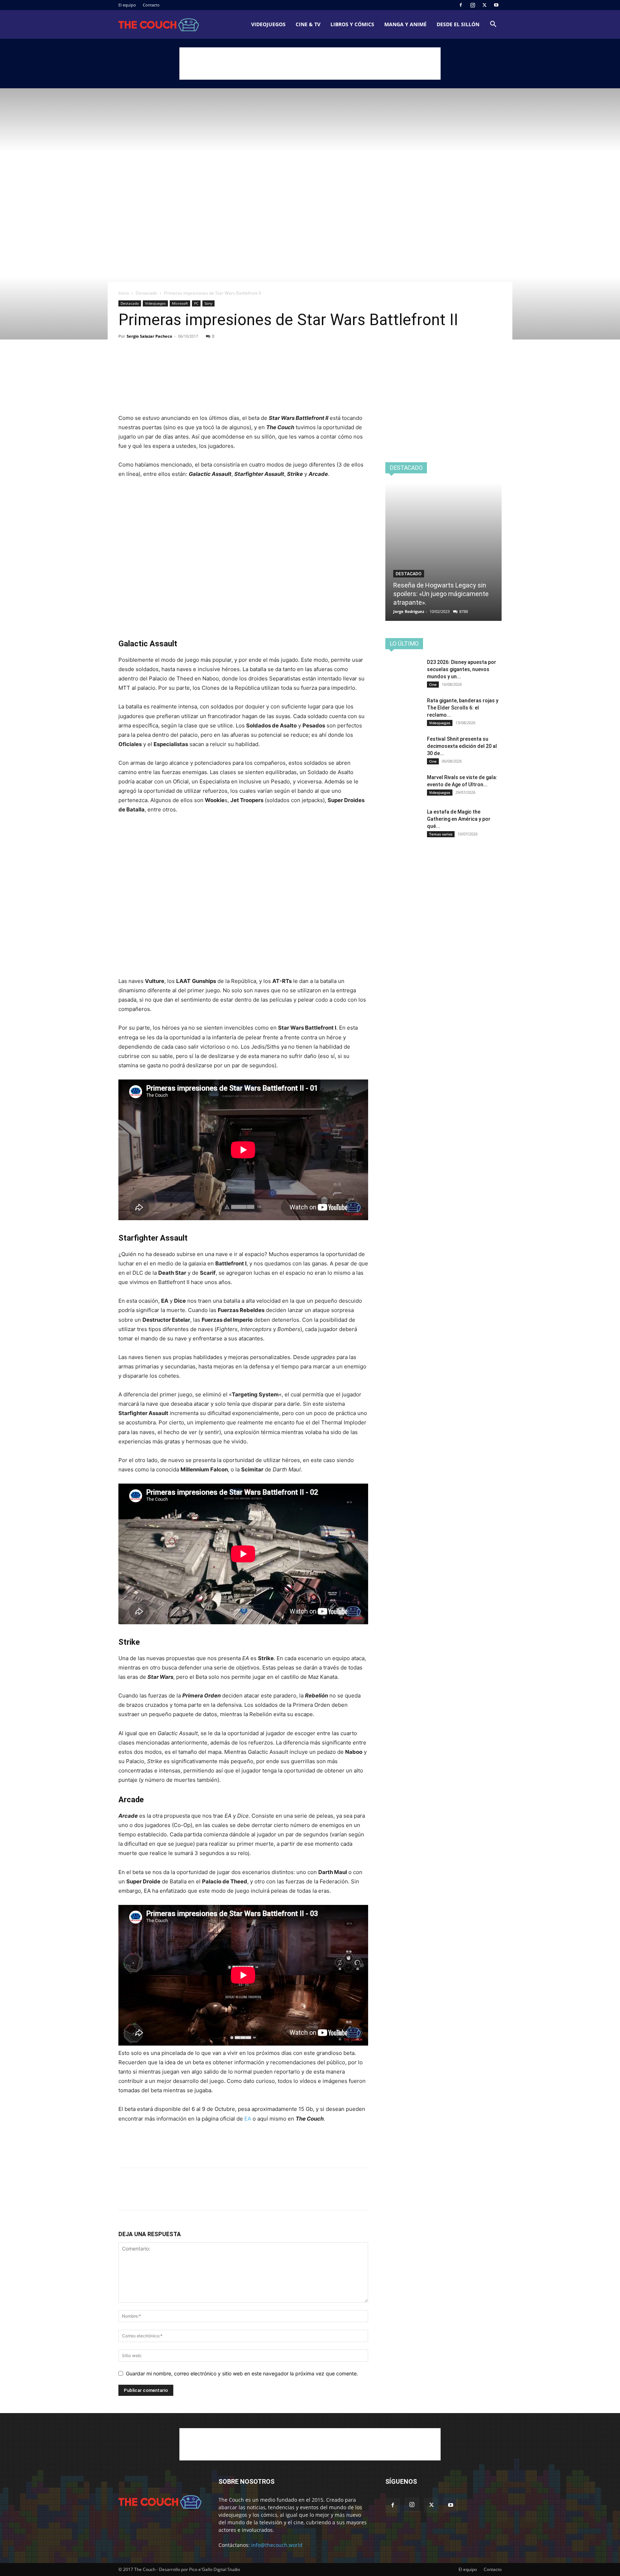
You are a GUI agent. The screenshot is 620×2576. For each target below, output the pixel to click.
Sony (208, 303)
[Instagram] (473, 5)
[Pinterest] (159, 364)
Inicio (124, 293)
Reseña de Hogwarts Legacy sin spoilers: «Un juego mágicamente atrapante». (441, 594)
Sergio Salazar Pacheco (149, 336)
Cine (433, 684)
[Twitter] (484, 5)
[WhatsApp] (175, 364)
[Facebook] (461, 5)
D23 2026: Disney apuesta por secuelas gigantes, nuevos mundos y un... (462, 669)
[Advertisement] (310, 64)
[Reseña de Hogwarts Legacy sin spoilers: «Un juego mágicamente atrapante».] (443, 552)
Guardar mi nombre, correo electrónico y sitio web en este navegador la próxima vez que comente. (242, 2373)
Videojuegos (268, 24)
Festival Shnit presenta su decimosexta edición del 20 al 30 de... (462, 746)
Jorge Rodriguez (409, 611)
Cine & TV (308, 24)
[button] (493, 25)
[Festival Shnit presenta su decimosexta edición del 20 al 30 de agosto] (403, 748)
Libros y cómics (352, 24)
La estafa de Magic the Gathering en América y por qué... (459, 819)
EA (248, 2119)
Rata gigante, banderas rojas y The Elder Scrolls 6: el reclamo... (463, 708)
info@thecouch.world (277, 2545)
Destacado (146, 293)
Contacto (151, 5)
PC (196, 303)
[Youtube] (496, 5)
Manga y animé (405, 24)
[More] (192, 364)
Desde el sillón (458, 24)
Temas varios (441, 834)
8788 (464, 611)
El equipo (127, 5)
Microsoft (180, 303)
